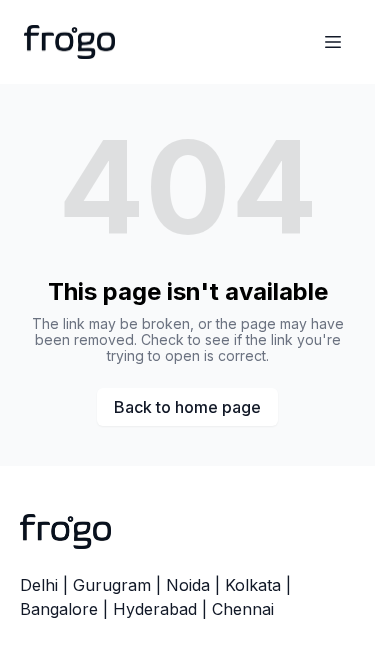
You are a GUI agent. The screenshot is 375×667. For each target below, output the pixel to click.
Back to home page (187, 407)
